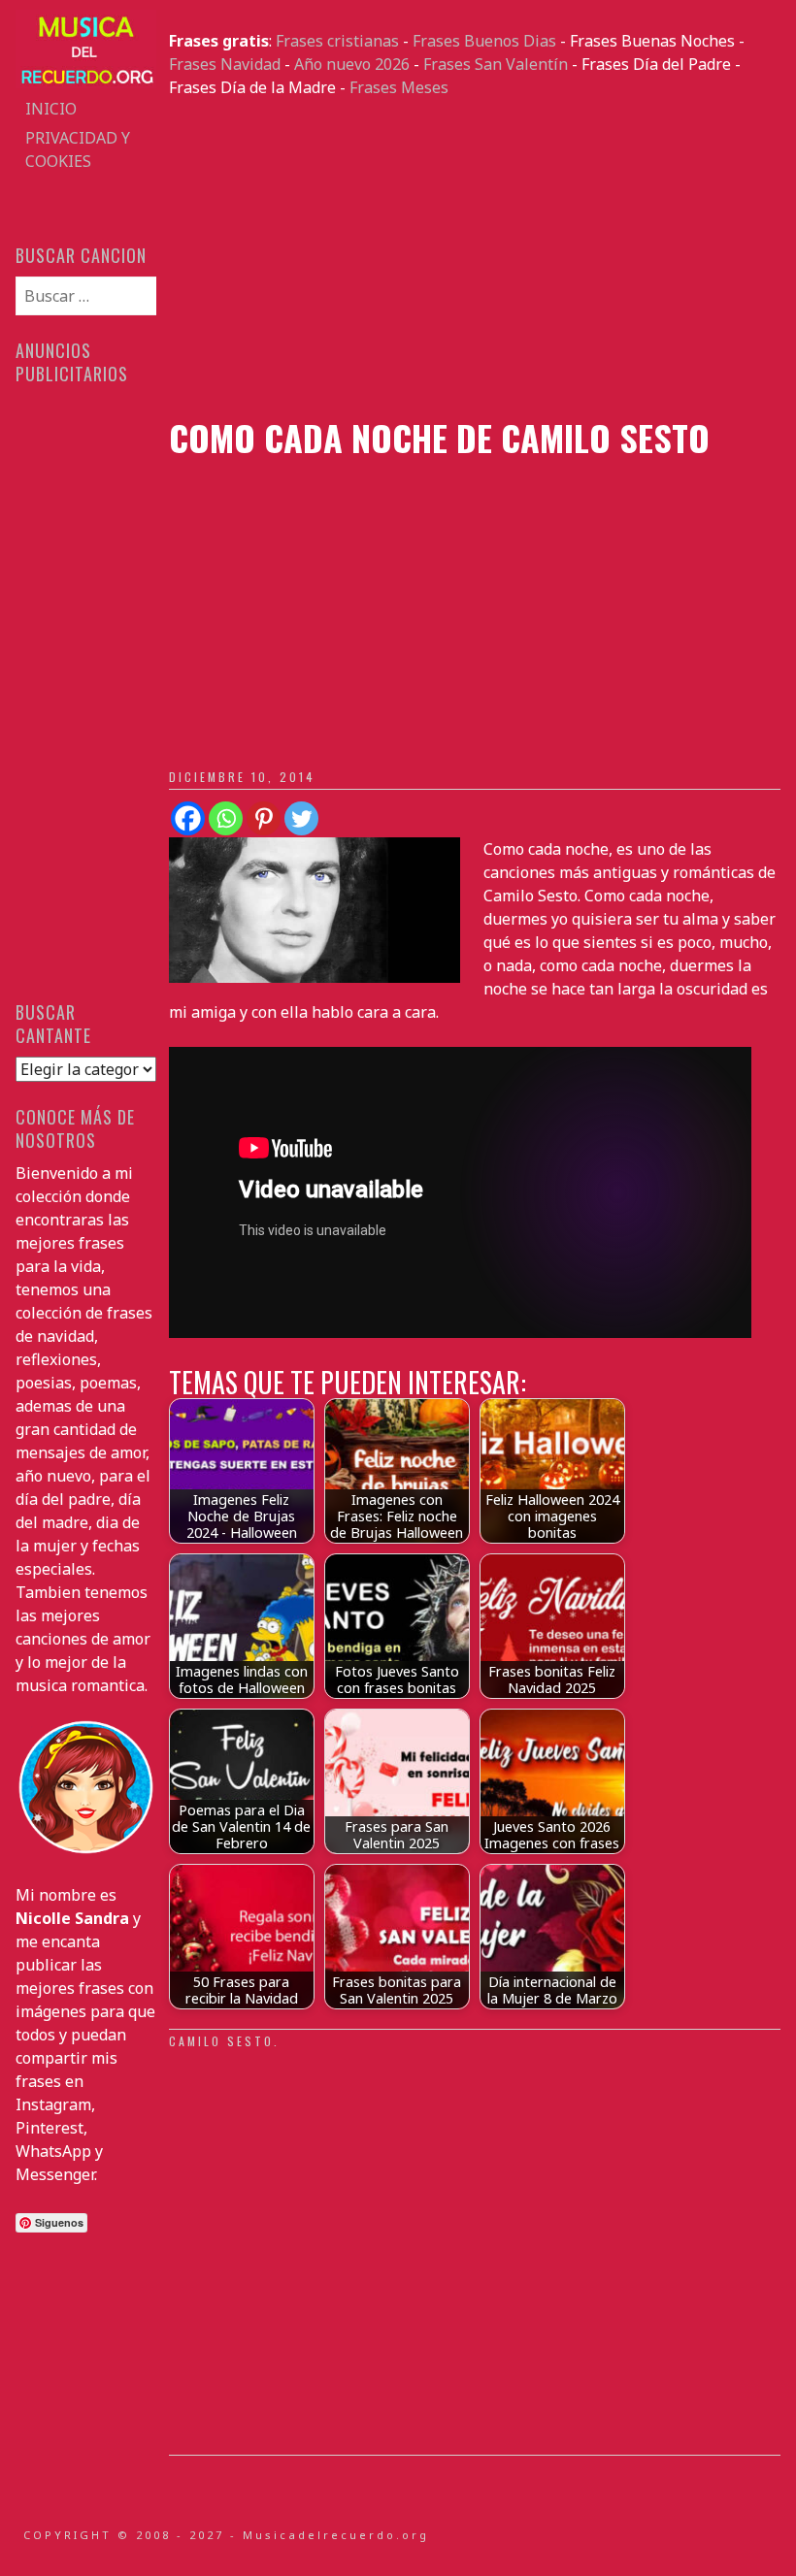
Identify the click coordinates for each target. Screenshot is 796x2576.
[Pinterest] (264, 818)
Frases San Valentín (496, 64)
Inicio (51, 109)
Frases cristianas (337, 41)
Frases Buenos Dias (484, 41)
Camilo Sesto (221, 2041)
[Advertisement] (475, 258)
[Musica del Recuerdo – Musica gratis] (85, 82)
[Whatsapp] (226, 818)
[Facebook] (188, 818)
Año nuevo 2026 (352, 64)
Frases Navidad (225, 64)
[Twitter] (301, 818)
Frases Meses (399, 87)
